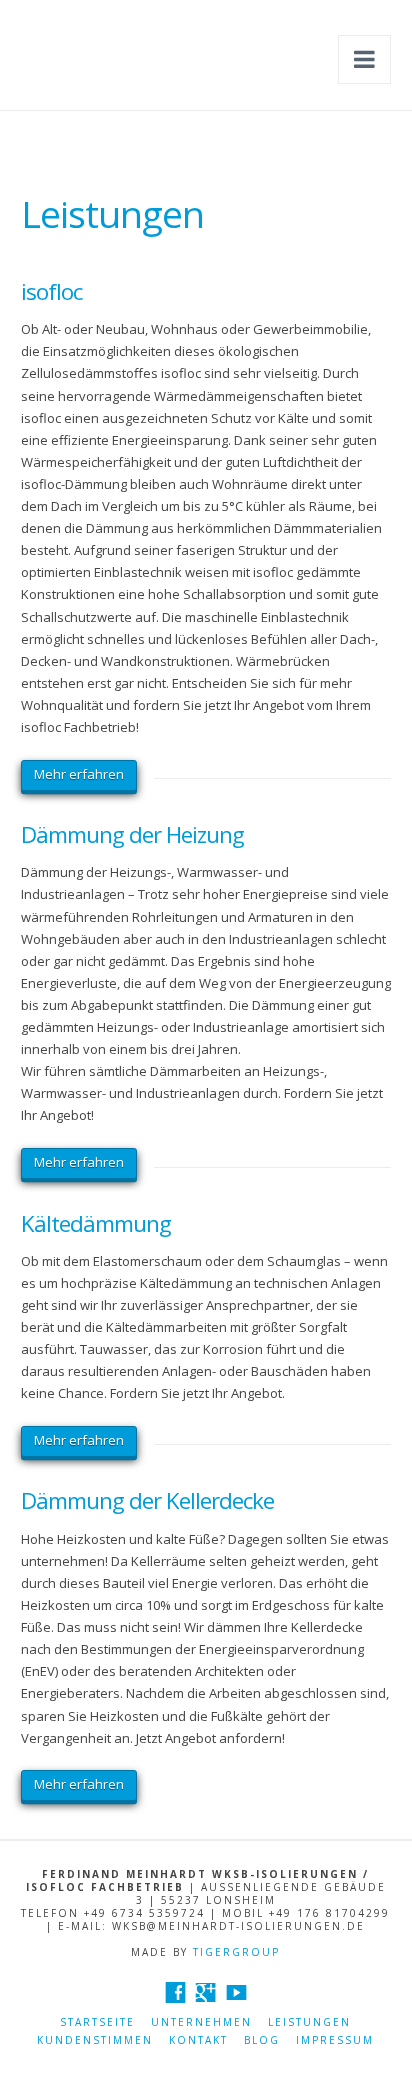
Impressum (335, 2040)
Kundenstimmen (95, 2040)
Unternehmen (201, 2022)
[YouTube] (236, 1992)
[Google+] (205, 1992)
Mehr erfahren (79, 774)
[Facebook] (175, 1992)
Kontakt (198, 2040)
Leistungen (309, 2022)
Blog (262, 2040)
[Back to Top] (384, 2047)
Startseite (97, 2022)
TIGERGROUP (236, 1952)
